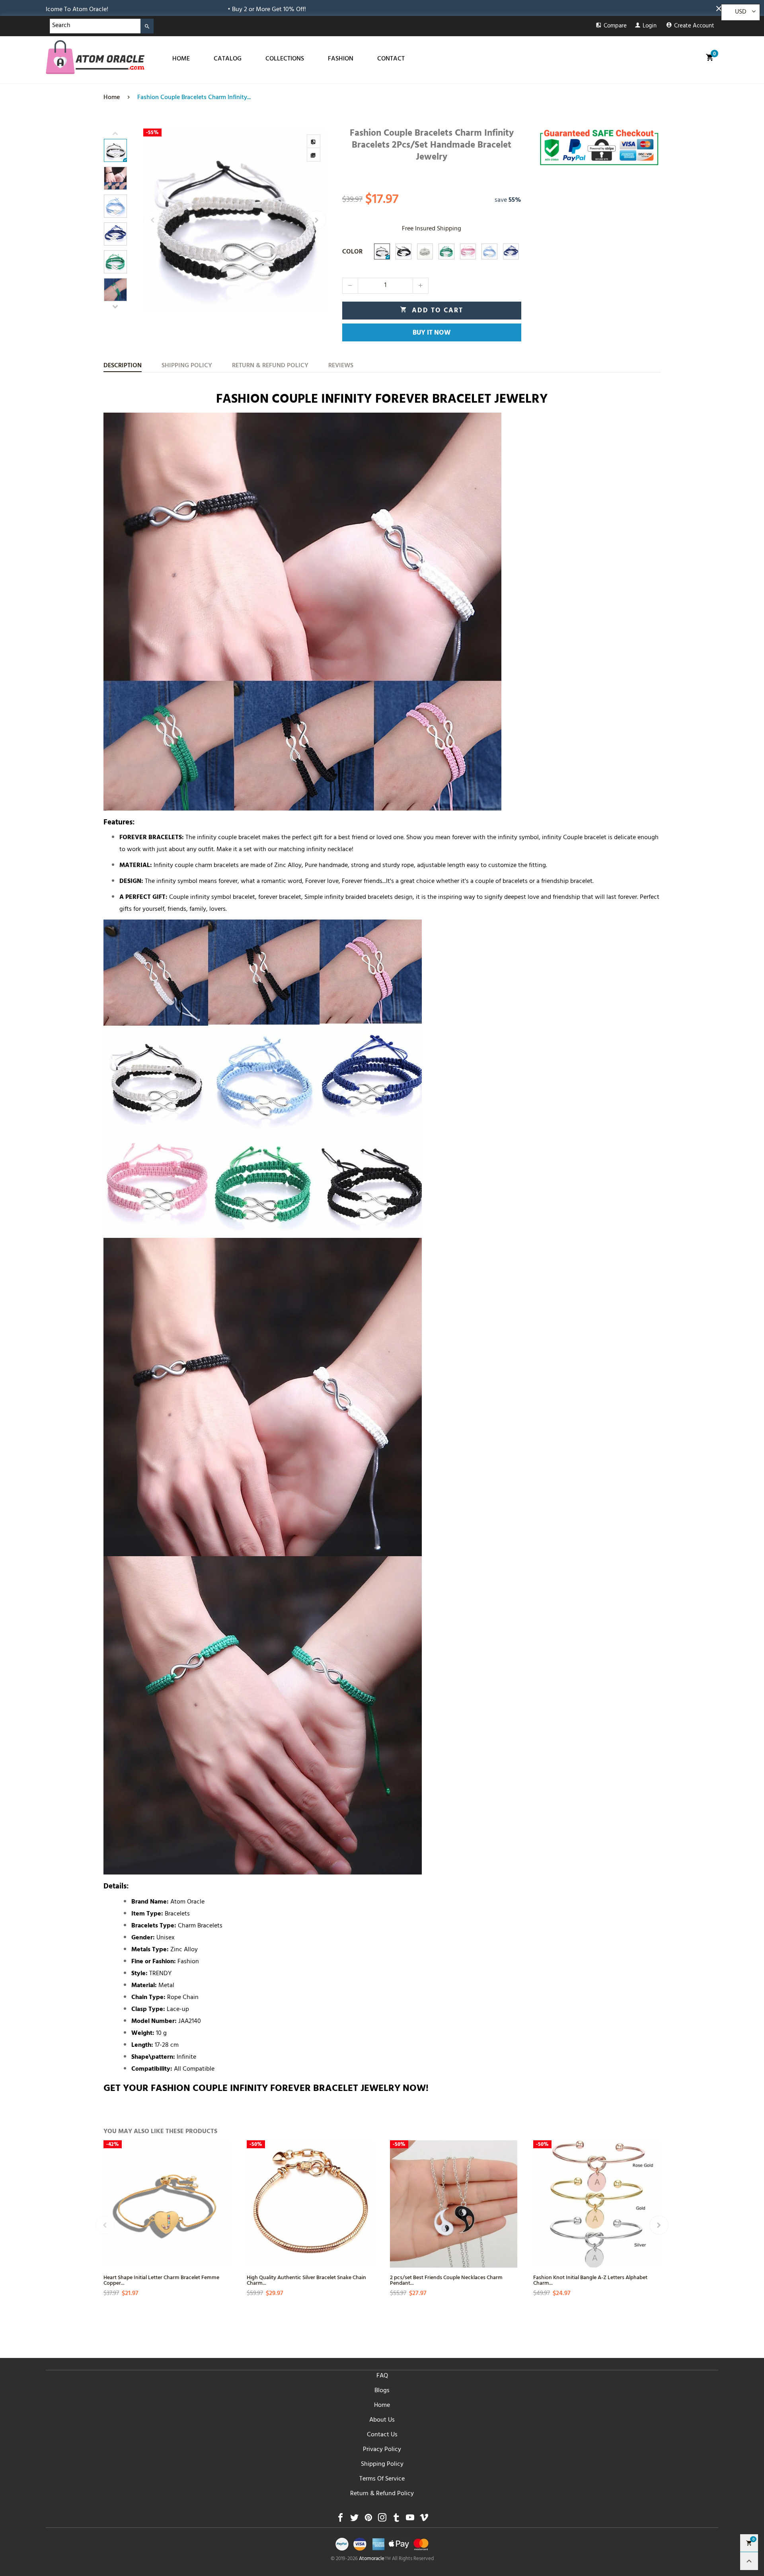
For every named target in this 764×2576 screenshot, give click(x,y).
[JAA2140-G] (511, 251)
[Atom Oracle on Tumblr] (396, 2520)
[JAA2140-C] (425, 251)
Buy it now (432, 333)
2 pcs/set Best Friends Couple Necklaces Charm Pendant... (446, 2280)
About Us (382, 2420)
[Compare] (314, 141)
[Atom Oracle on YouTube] (410, 2520)
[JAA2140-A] (382, 251)
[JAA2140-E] (468, 251)
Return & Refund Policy (382, 2494)
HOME (181, 59)
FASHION (341, 59)
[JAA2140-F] (489, 251)
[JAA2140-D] (446, 251)
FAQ (382, 2376)
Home (382, 2406)
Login (650, 26)
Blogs (382, 2391)
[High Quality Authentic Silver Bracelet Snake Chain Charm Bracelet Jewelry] (310, 2204)
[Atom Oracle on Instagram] (382, 2520)
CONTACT (391, 59)
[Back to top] (749, 2561)
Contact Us (382, 2435)
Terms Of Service (382, 2479)
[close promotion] (720, 8)
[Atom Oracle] (95, 57)
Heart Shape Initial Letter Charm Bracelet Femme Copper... (161, 2280)
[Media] (314, 155)
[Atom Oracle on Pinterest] (368, 2520)
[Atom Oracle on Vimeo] (424, 2520)
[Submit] (147, 26)
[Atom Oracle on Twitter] (354, 2520)
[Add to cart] (224, 2225)
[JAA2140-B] (403, 251)
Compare (615, 26)
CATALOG (228, 59)
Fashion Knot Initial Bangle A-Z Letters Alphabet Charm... (590, 2280)
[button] (153, 220)
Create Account (694, 26)
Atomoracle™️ (375, 2559)
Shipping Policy (382, 2465)
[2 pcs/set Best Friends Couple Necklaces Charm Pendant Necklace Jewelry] (454, 2204)
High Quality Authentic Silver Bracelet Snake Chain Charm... (306, 2280)
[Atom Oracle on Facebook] (340, 2520)
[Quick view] (224, 2197)
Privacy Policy (382, 2450)
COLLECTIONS (285, 59)
